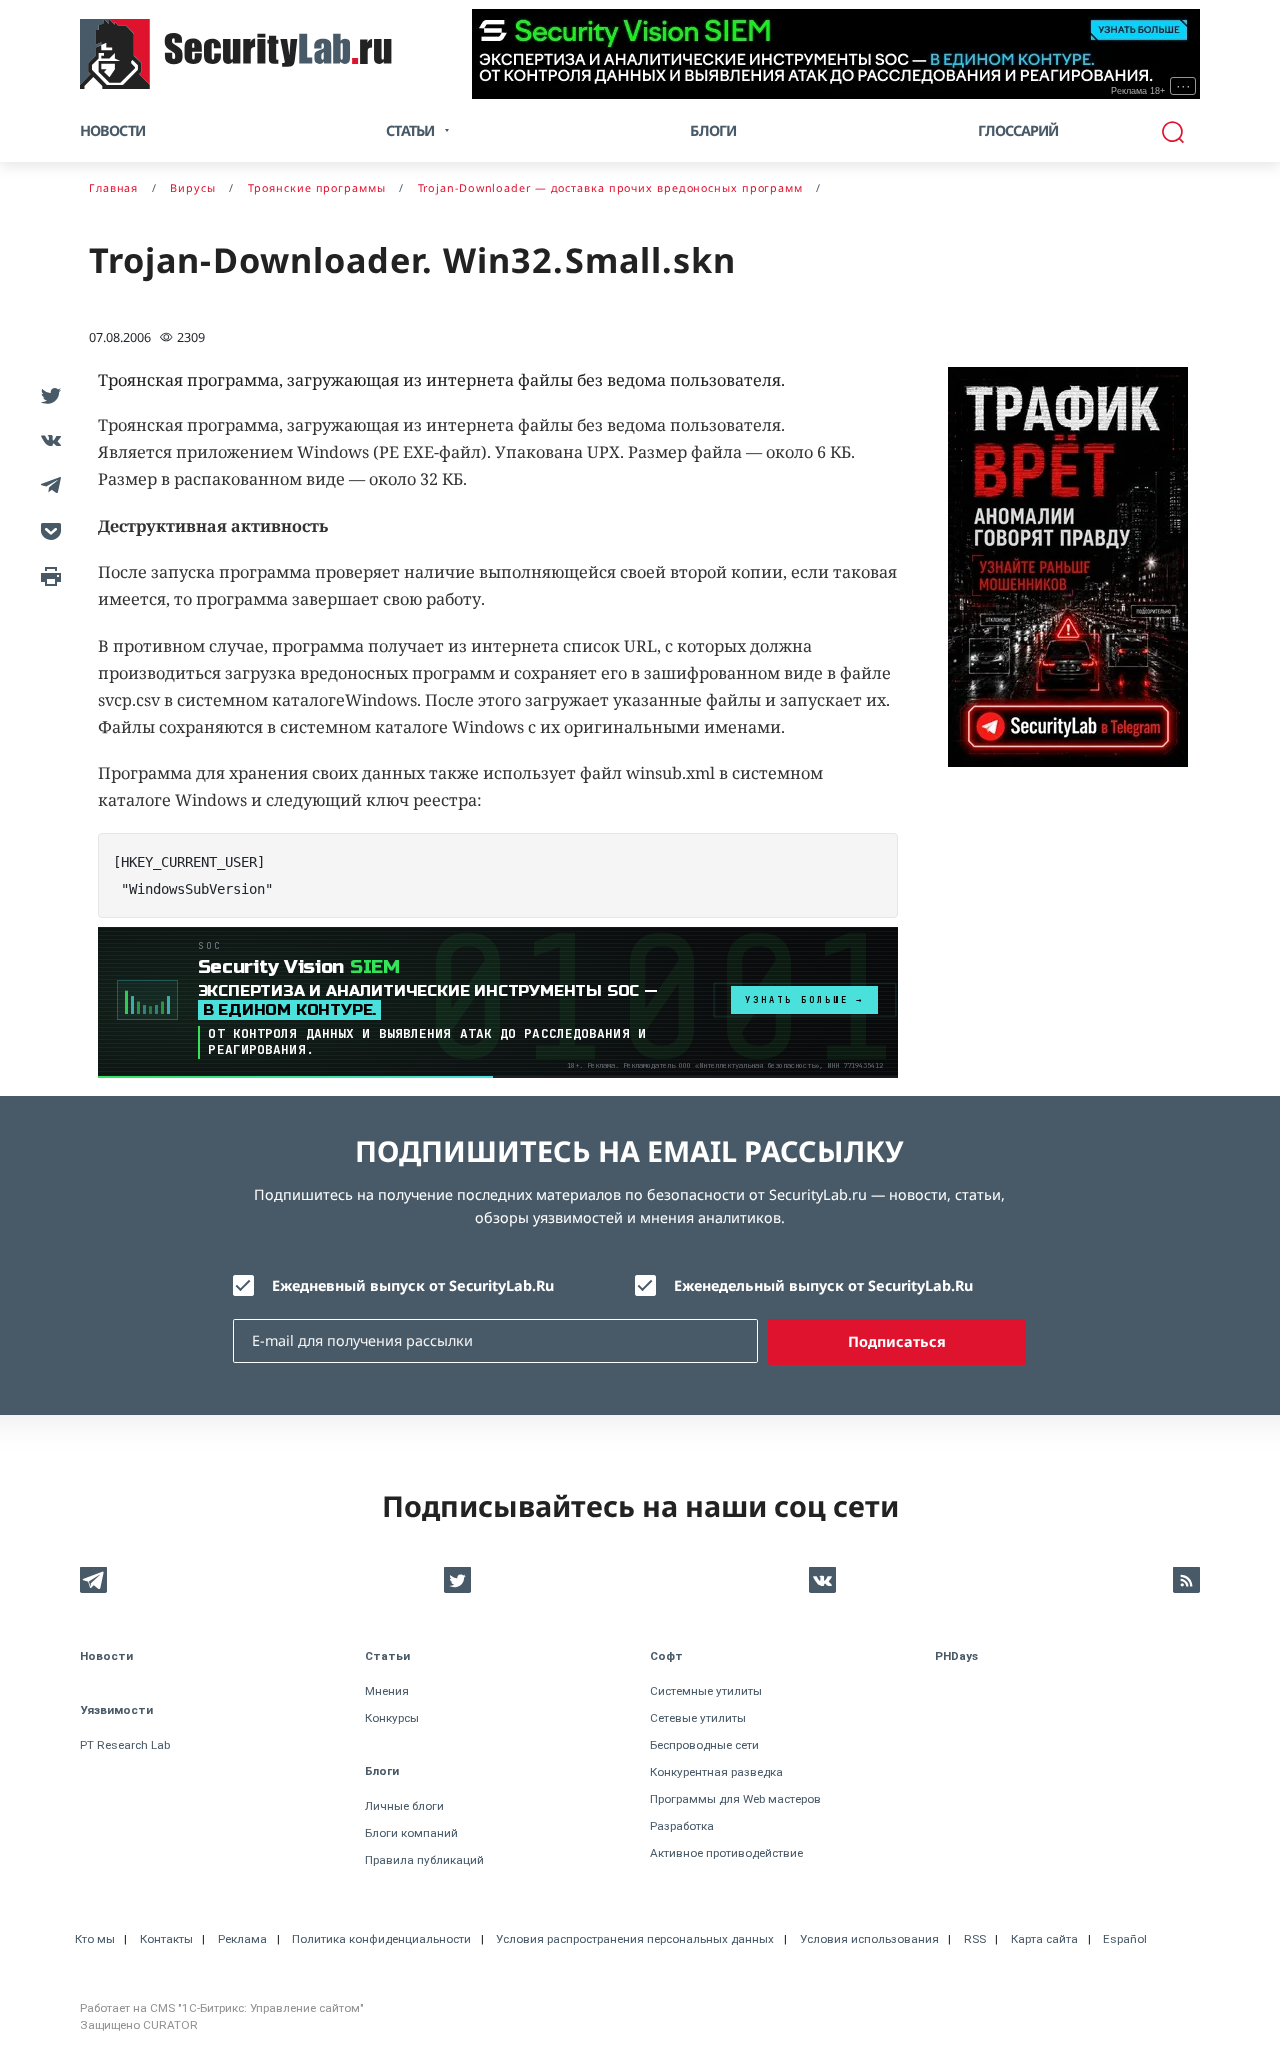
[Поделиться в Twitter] (47, 394)
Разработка (682, 1826)
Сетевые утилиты (698, 1718)
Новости (112, 130)
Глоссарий (1018, 130)
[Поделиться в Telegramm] (47, 484)
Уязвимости (116, 1710)
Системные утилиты (706, 1691)
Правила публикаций (424, 1860)
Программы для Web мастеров (735, 1799)
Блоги (713, 130)
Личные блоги (404, 1806)
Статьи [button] (410, 130)
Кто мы (95, 1939)
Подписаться (897, 1341)
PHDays (956, 1656)
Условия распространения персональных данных (635, 1939)
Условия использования (869, 1939)
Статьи (387, 1656)
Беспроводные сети (704, 1745)
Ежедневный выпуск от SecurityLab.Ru (413, 1285)
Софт (666, 1656)
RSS (975, 1939)
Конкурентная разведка (716, 1772)
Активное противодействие (726, 1853)
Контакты (166, 1939)
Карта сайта (1044, 1939)
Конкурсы (392, 1718)
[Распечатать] (47, 574)
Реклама (242, 1939)
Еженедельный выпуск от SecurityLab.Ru (823, 1285)
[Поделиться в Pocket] (47, 529)
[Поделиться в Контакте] (47, 439)
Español (1125, 1939)
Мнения (387, 1691)
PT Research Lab (125, 1745)
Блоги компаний (411, 1833)
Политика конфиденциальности (381, 1939)
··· (1183, 86)
